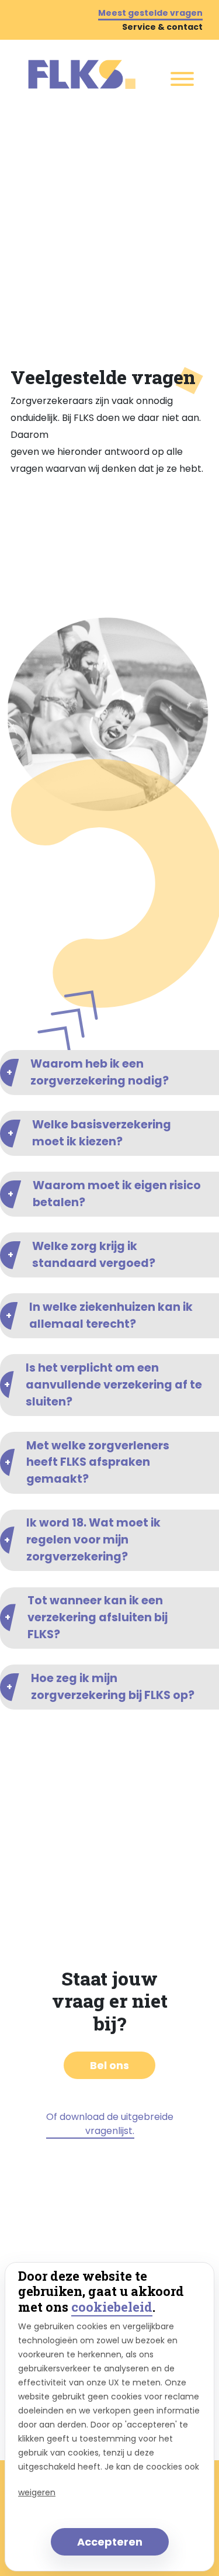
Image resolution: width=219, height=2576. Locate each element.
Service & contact (162, 27)
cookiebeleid (112, 2307)
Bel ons (109, 2065)
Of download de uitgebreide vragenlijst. (110, 2124)
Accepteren (110, 2542)
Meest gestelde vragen (150, 13)
